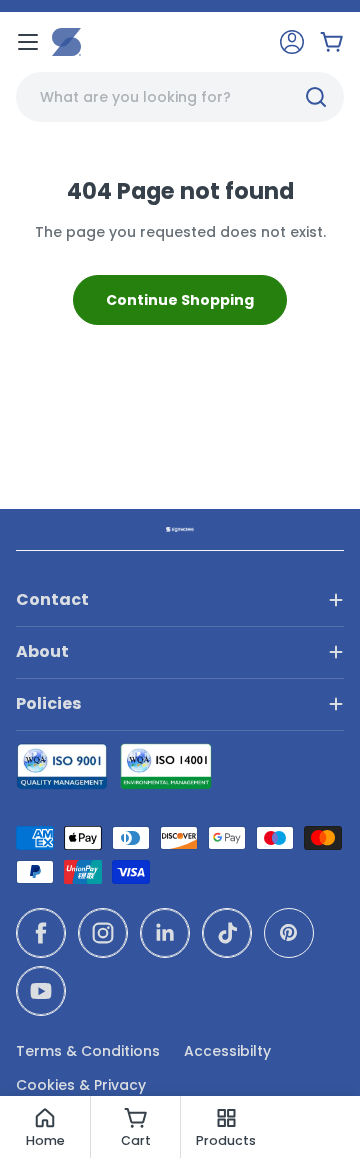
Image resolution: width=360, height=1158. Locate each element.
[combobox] (180, 97)
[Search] (316, 97)
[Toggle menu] (28, 42)
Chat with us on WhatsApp (316, 1114)
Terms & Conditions (88, 1051)
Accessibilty (227, 1051)
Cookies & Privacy (81, 1085)
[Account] (292, 42)
